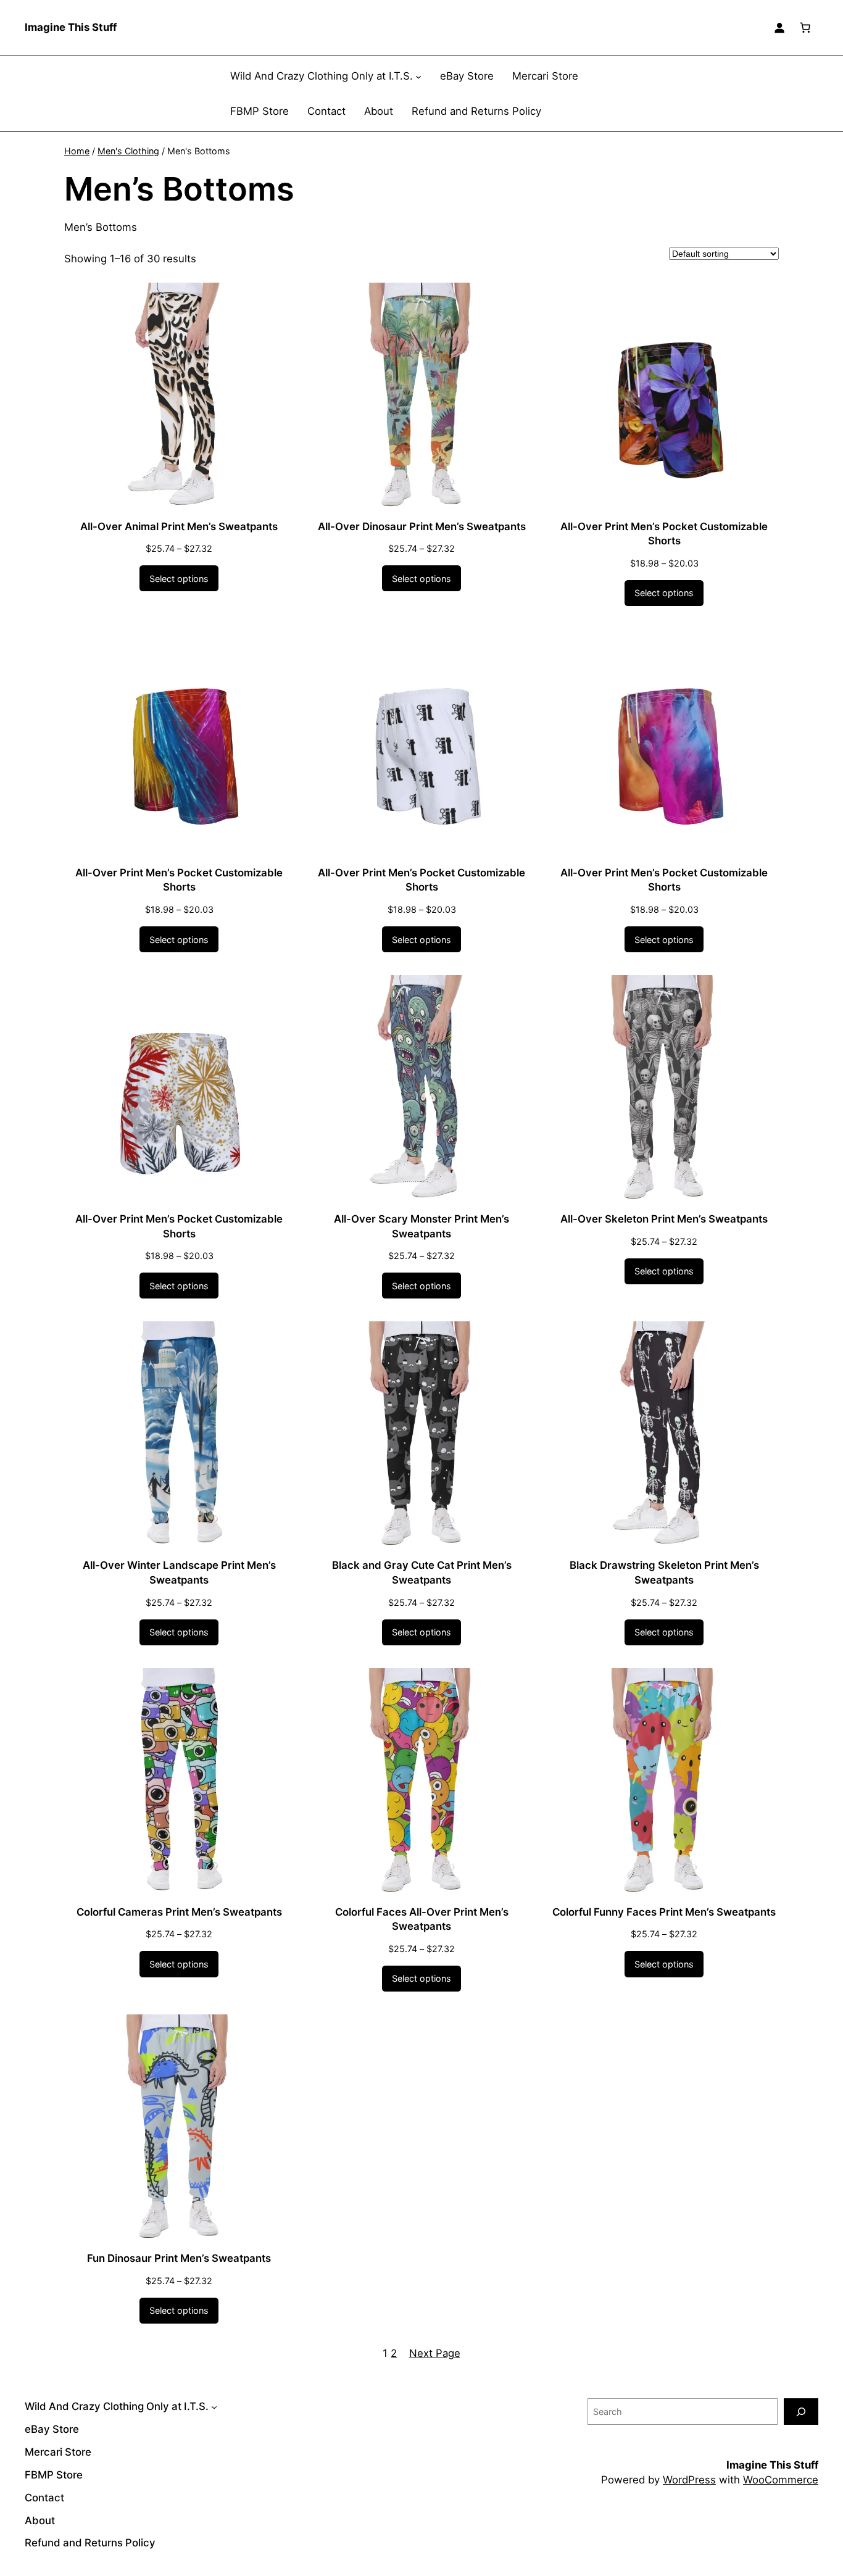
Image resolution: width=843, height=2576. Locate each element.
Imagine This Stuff (71, 27)
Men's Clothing (128, 151)
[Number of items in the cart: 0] (805, 28)
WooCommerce (781, 2480)
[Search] (801, 2412)
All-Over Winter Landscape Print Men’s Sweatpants (179, 1573)
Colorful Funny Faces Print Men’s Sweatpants (664, 1912)
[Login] (779, 28)
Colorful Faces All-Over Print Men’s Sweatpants (422, 1919)
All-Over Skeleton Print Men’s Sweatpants (664, 1219)
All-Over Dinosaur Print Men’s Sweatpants (422, 526)
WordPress (689, 2480)
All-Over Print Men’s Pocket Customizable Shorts (664, 534)
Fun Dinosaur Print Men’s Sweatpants (179, 2258)
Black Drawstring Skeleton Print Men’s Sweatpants (664, 1573)
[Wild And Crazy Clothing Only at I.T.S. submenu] (418, 77)
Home (77, 151)
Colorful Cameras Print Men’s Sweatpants (179, 1912)
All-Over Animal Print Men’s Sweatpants (179, 526)
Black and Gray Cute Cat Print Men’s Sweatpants (422, 1573)
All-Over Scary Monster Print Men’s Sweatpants (421, 1226)
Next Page (435, 2353)
